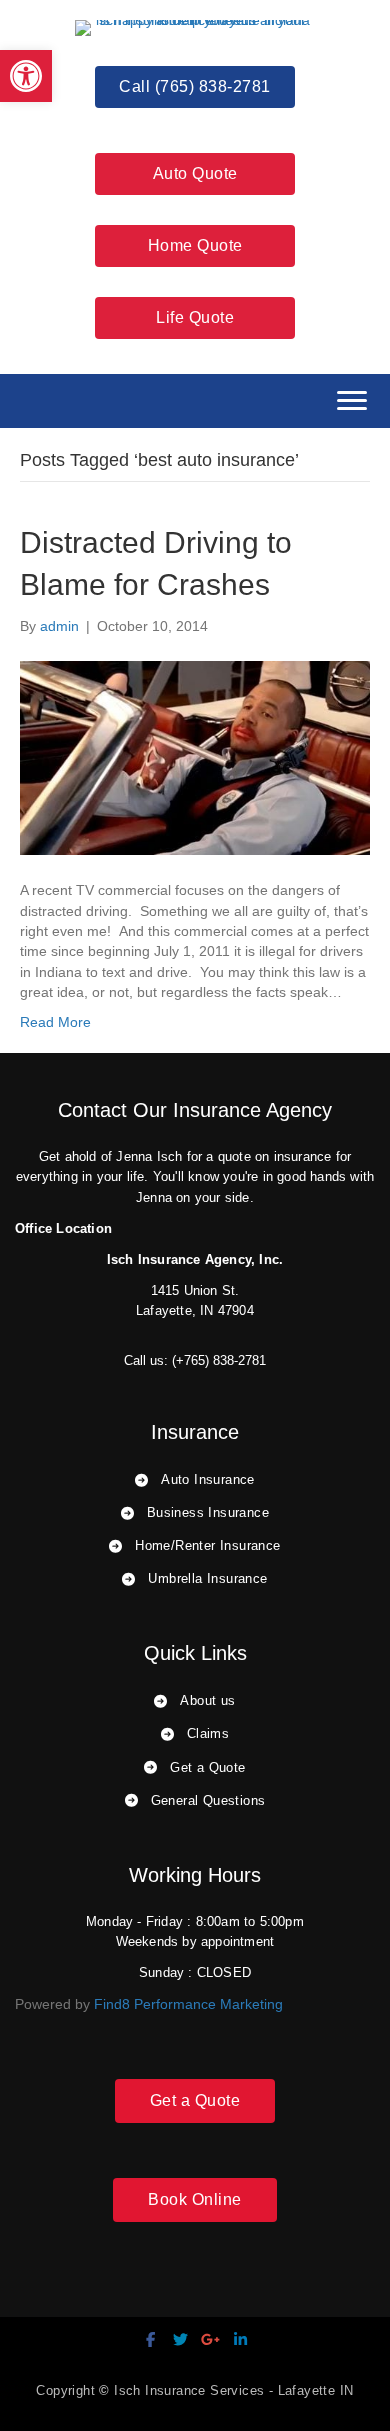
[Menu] (352, 401)
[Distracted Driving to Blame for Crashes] (195, 757)
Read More (55, 1022)
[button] (26, 76)
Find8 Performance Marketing (188, 2004)
